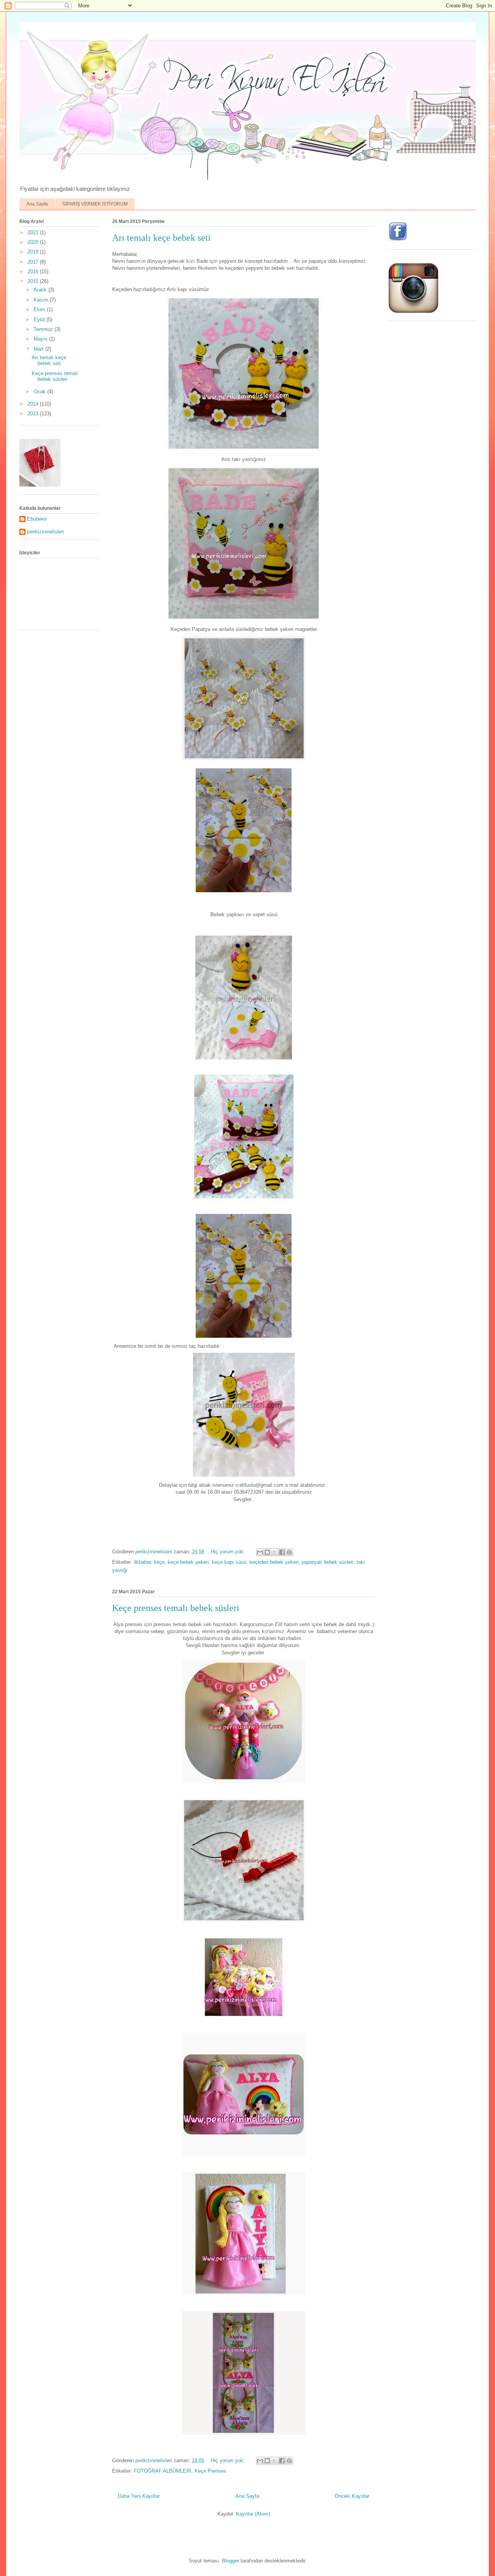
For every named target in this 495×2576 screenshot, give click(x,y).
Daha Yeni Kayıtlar (139, 2496)
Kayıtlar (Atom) (253, 2514)
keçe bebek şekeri (188, 1562)
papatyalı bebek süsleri (328, 1562)
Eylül (40, 320)
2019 (34, 252)
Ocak (40, 392)
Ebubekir (37, 519)
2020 (34, 242)
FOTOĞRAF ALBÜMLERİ (163, 2471)
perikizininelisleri (45, 532)
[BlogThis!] (267, 1552)
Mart (39, 349)
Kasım (42, 300)
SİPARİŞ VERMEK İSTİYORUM (95, 204)
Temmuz (44, 329)
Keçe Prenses (210, 2471)
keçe (159, 1562)
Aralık (41, 290)
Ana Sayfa (37, 204)
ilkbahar (142, 1562)
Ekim (40, 309)
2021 (34, 232)
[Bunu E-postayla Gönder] (260, 1552)
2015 (34, 281)
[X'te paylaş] (275, 1552)
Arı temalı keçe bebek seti (161, 238)
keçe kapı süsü (229, 1562)
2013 (34, 414)
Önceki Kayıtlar (352, 2496)
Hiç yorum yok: (229, 1552)
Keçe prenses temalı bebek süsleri (176, 1608)
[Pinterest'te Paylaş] (289, 1552)
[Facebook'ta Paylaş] (282, 1552)
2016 (34, 272)
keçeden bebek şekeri (274, 1562)
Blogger (230, 2561)
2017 (34, 262)
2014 (34, 404)
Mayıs (41, 339)
